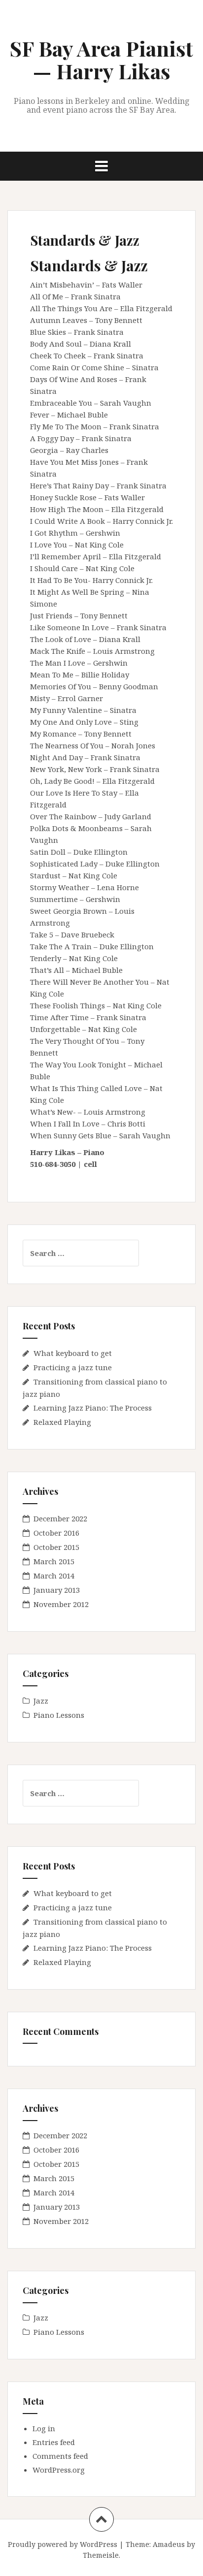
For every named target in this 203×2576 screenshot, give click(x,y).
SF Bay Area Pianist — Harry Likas (101, 60)
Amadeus (169, 2544)
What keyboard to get (73, 1353)
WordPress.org (59, 2470)
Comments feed (60, 2456)
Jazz (41, 1701)
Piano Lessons (59, 1715)
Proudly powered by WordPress (63, 2544)
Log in (44, 2428)
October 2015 (56, 1547)
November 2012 (61, 1604)
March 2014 (54, 1576)
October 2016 (56, 1533)
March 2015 (54, 1561)
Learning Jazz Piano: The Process (93, 1408)
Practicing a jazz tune (73, 1367)
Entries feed (54, 2442)
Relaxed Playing (62, 1422)
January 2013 (57, 1590)
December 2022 (60, 1518)
